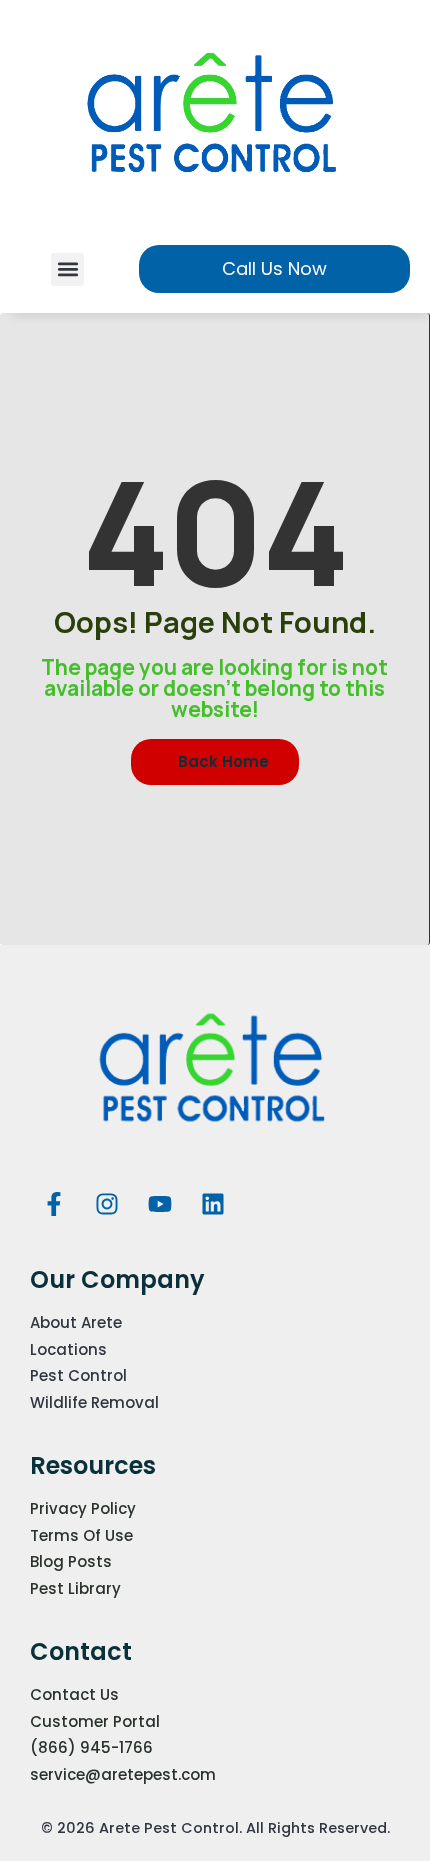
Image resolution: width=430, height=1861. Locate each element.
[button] (67, 269)
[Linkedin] (213, 1204)
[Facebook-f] (54, 1204)
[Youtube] (160, 1204)
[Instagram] (107, 1204)
